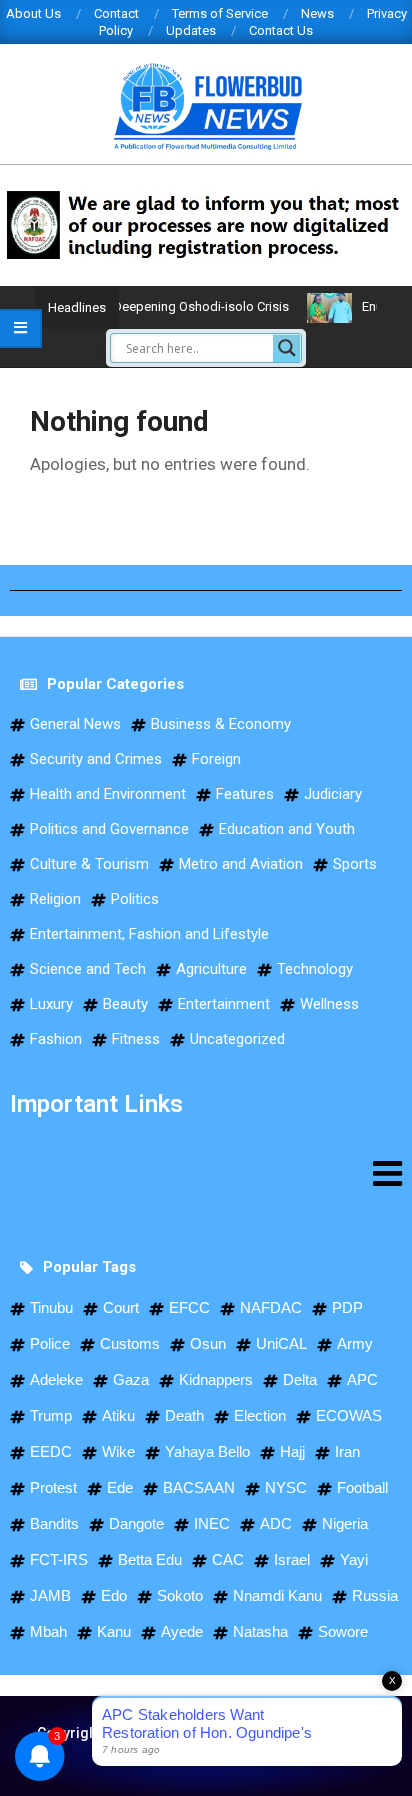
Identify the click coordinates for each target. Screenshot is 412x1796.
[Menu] (206, 1173)
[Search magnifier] (287, 348)
